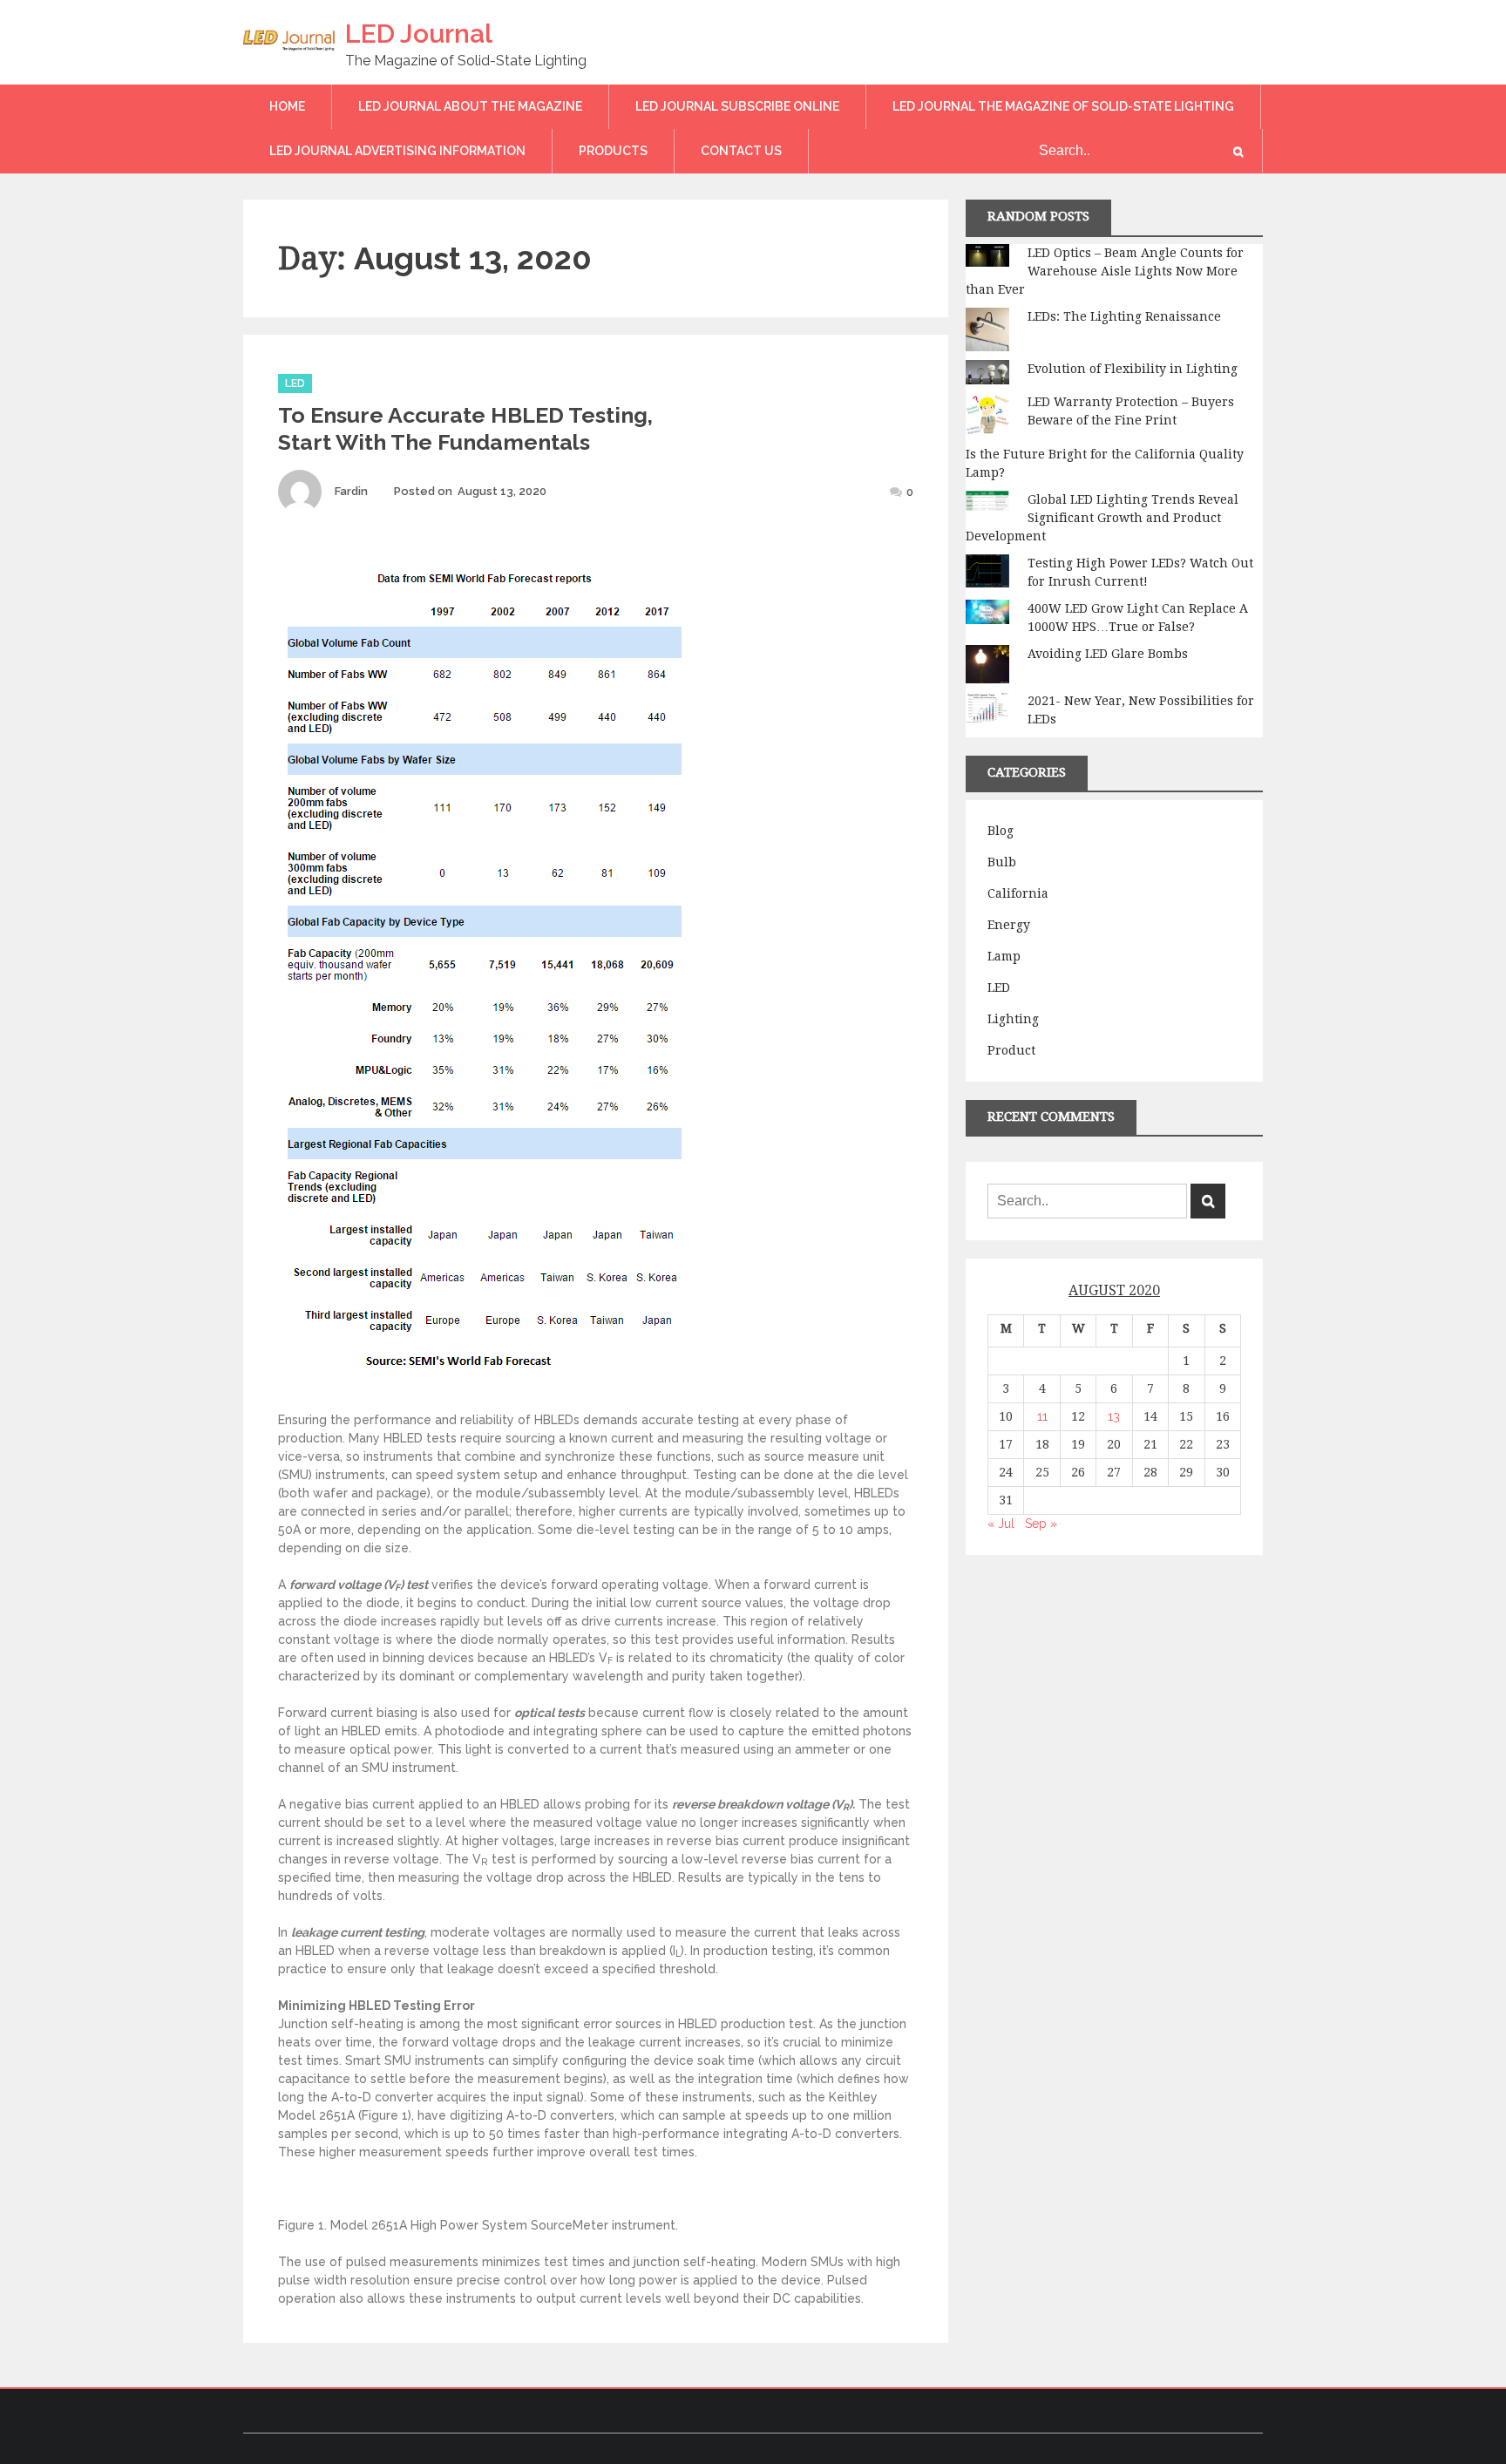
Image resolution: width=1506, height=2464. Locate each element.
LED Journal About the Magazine (470, 106)
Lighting (1013, 1019)
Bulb (1002, 862)
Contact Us (741, 151)
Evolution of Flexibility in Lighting (1133, 369)
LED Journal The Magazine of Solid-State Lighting (1063, 106)
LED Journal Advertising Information (397, 151)
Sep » (1041, 1524)
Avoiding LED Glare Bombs (1108, 654)
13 (1114, 1416)
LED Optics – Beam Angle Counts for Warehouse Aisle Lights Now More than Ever (1105, 271)
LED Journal (419, 34)
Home (287, 106)
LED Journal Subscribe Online (737, 106)
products (613, 151)
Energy (1009, 925)
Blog (1001, 831)
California (1018, 893)
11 (1042, 1416)
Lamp (1004, 956)
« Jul (1001, 1524)
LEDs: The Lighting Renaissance (1124, 316)
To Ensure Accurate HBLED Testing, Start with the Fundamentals (465, 428)
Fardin (351, 491)
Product (1011, 1050)
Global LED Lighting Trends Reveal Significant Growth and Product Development (1102, 518)
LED (295, 384)
